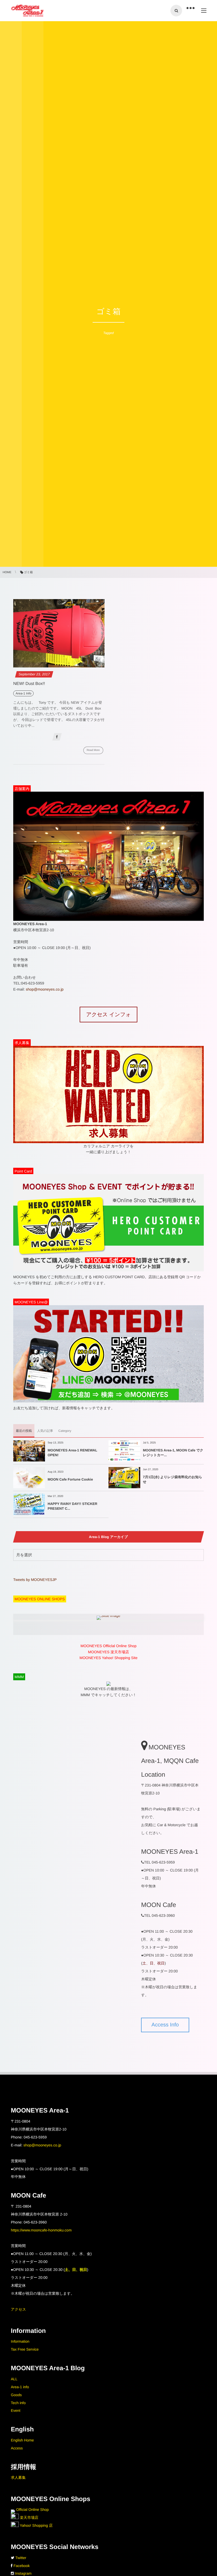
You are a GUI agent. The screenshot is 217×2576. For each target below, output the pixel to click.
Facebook (22, 2566)
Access (17, 2448)
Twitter (21, 2558)
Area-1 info (20, 2387)
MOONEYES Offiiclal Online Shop (108, 1646)
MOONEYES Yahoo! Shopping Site (109, 1658)
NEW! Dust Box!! (29, 684)
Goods (16, 2395)
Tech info (18, 2403)
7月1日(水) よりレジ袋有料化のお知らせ (173, 1479)
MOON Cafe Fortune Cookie (70, 1479)
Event (16, 2410)
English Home (22, 2440)
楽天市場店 (29, 2517)
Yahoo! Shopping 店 (36, 2525)
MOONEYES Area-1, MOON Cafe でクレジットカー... (173, 1453)
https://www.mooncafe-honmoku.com (41, 2230)
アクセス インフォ (108, 1015)
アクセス (18, 2309)
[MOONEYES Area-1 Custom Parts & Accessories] (27, 11)
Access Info (165, 2025)
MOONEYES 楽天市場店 (109, 1652)
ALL (14, 2379)
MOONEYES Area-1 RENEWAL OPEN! (72, 1453)
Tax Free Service (25, 2349)
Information (20, 2341)
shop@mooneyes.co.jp (45, 989)
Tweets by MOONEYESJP (35, 1580)
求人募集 (18, 2477)
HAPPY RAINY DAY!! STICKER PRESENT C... (73, 1506)
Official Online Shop (32, 2510)
